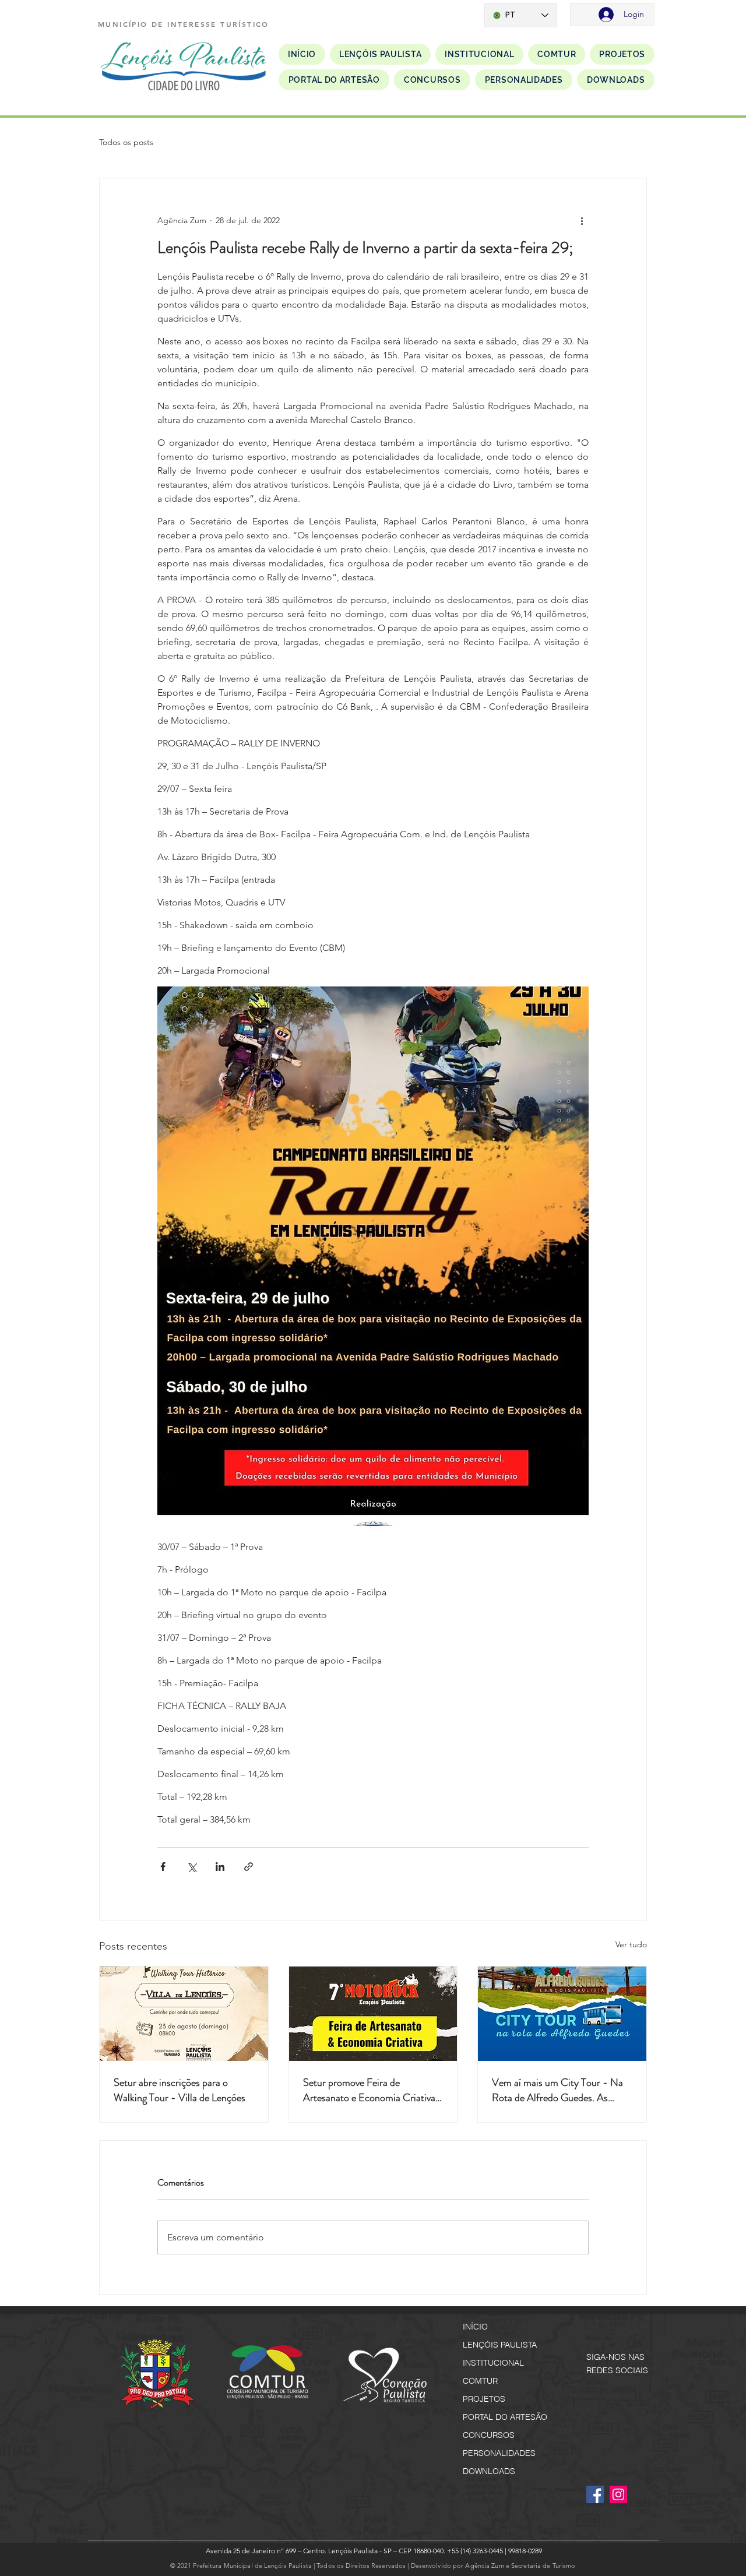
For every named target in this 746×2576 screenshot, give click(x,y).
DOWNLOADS (489, 2471)
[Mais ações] (582, 220)
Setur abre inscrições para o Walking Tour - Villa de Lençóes (180, 2090)
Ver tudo (631, 1944)
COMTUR (480, 2381)
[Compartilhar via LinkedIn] (220, 1867)
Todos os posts (126, 142)
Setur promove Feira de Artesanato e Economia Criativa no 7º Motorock (369, 2090)
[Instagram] (618, 2494)
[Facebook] (595, 2494)
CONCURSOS (489, 2435)
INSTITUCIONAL (493, 2363)
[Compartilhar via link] (249, 1867)
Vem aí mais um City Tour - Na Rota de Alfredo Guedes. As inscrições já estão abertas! (557, 2090)
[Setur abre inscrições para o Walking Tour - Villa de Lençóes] (184, 2014)
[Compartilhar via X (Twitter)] (191, 1867)
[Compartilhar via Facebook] (163, 1867)
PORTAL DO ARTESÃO (505, 2417)
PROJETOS (484, 2399)
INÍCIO (475, 2327)
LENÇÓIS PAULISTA (500, 2345)
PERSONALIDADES (499, 2453)
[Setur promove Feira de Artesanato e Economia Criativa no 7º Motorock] (373, 2014)
